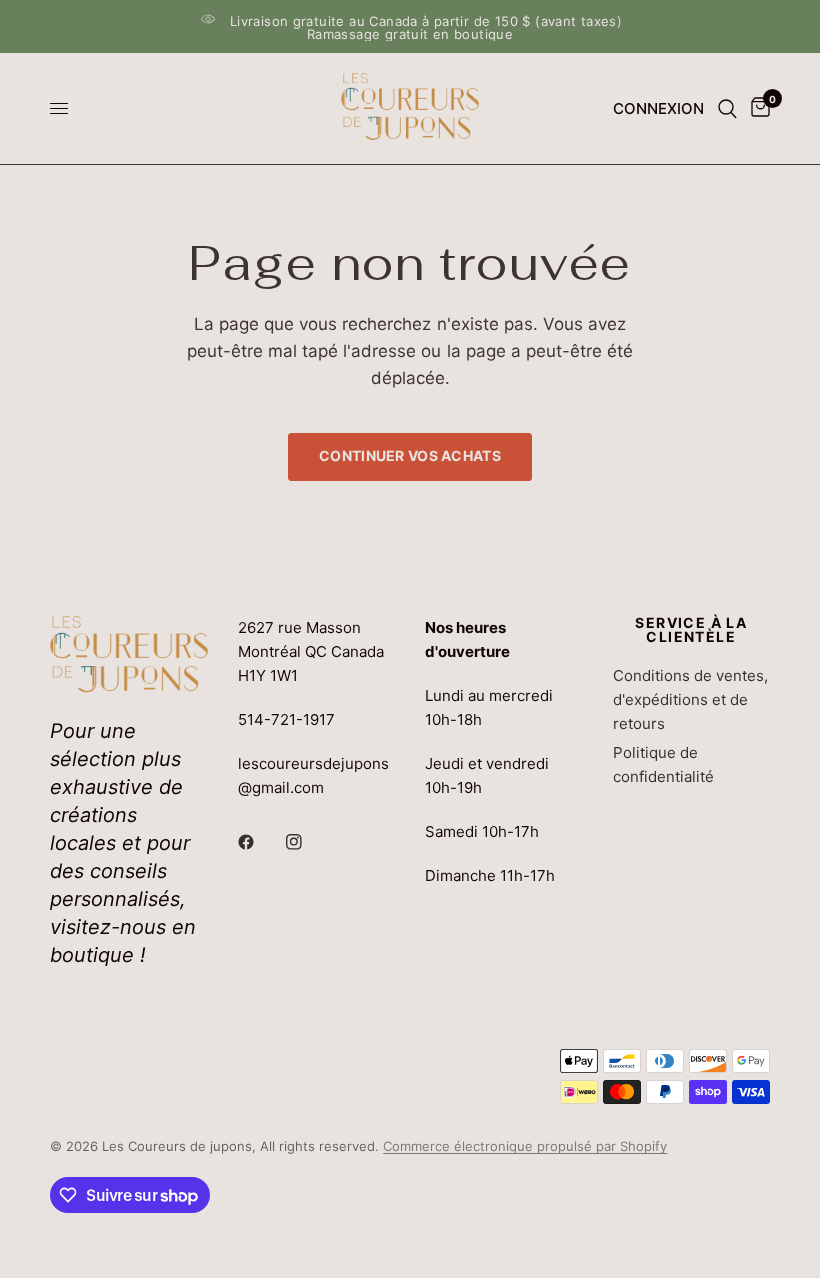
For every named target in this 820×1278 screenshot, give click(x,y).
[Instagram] (308, 842)
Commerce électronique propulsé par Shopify (525, 1146)
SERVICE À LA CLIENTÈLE (691, 630)
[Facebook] (260, 842)
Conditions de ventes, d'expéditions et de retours (690, 699)
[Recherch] (727, 108)
